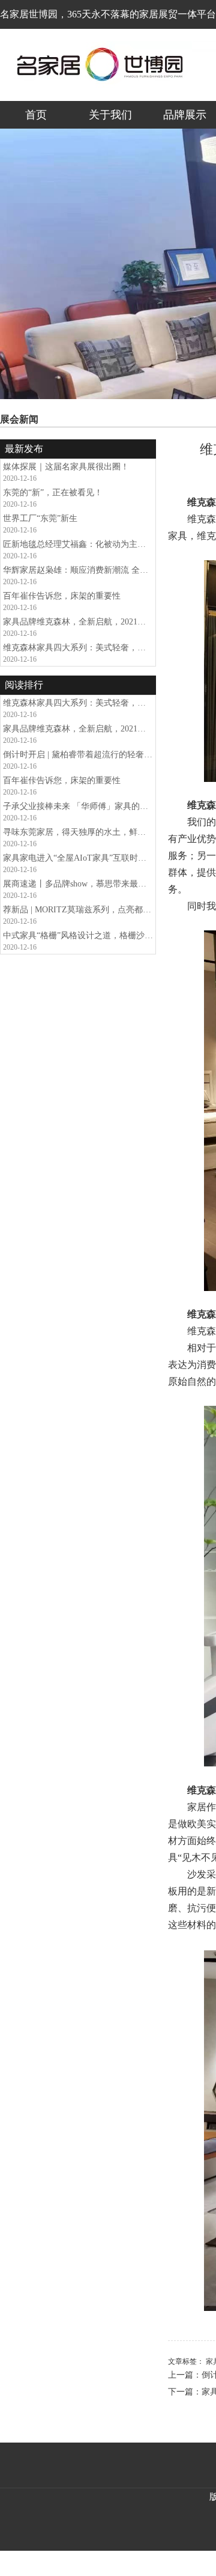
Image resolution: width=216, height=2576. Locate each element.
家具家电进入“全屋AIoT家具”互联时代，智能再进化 (78, 858)
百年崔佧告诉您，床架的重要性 (62, 596)
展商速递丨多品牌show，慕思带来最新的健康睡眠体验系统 (78, 884)
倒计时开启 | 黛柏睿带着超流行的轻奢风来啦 (78, 755)
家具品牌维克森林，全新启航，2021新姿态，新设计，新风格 (78, 622)
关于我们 (110, 115)
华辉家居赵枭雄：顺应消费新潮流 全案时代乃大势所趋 (78, 570)
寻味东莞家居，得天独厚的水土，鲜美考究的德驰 (78, 832)
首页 (36, 115)
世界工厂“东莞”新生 (40, 518)
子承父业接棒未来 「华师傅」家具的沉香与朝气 (78, 806)
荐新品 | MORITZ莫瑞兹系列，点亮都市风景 (78, 910)
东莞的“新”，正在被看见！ (53, 493)
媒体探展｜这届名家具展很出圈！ (66, 467)
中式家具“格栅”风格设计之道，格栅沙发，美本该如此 (78, 935)
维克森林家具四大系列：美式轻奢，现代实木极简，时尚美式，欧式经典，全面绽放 (78, 648)
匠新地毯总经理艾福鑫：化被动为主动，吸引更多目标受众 (78, 544)
